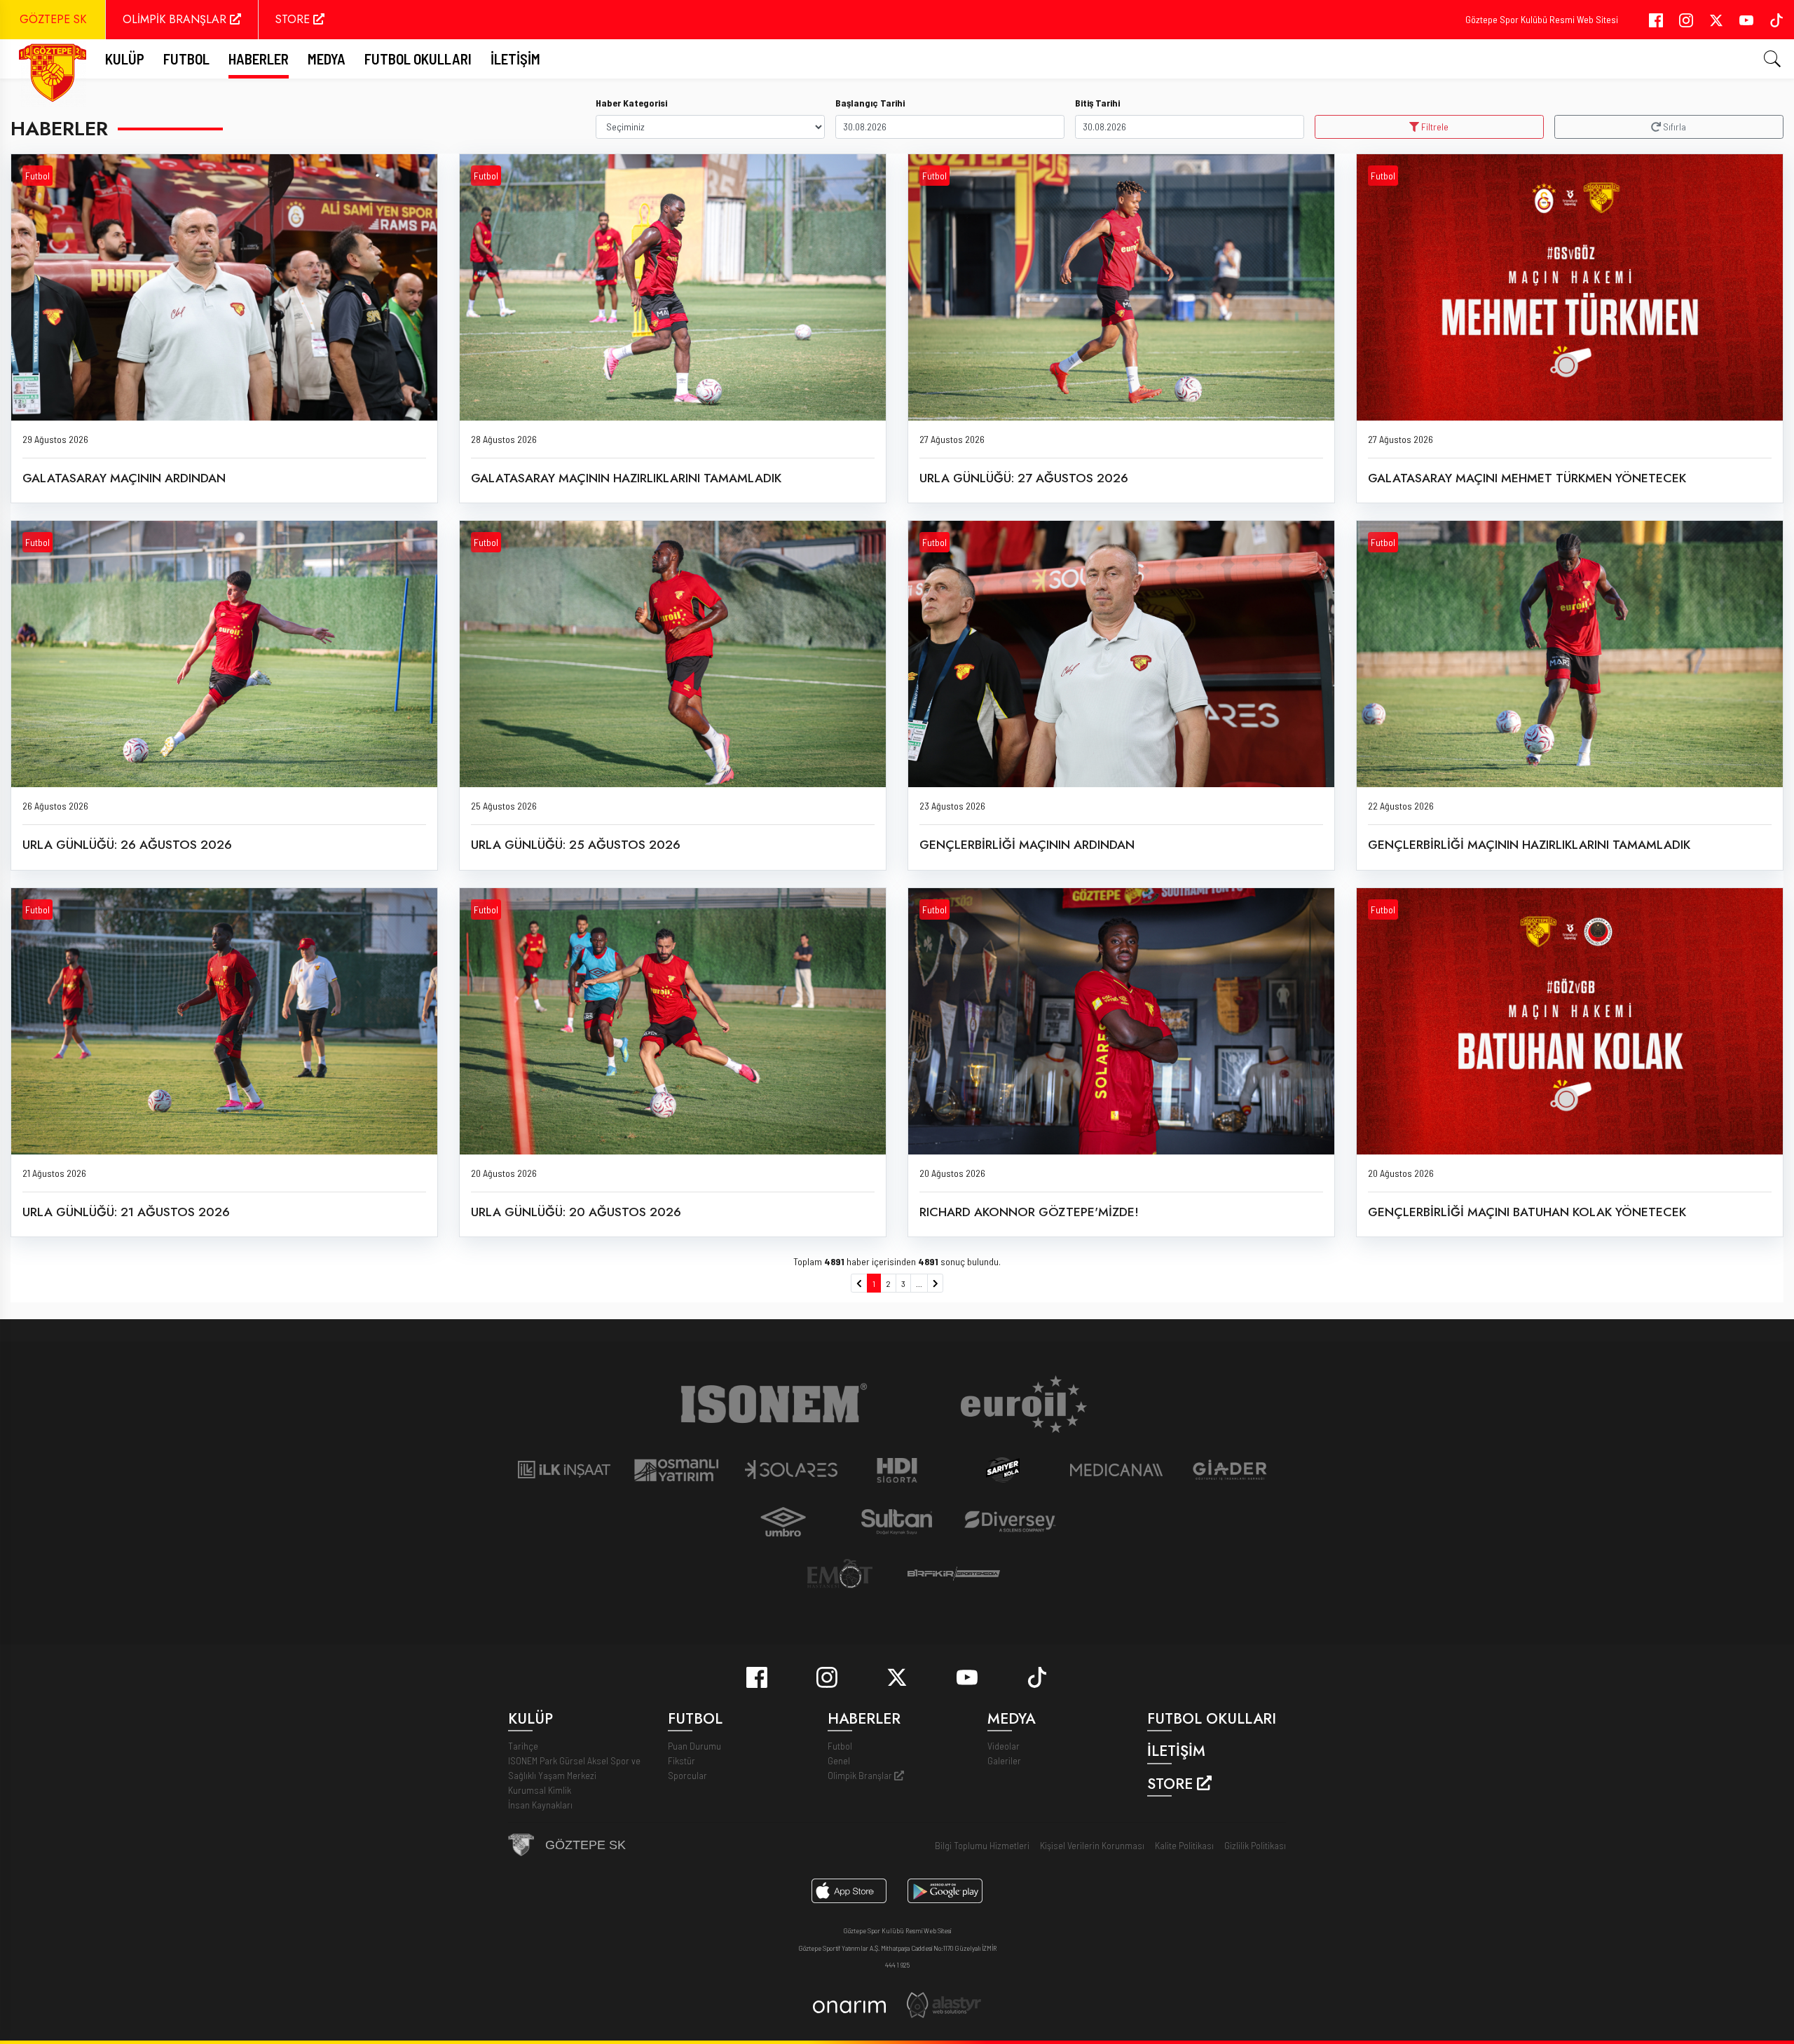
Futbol (37, 176)
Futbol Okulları (418, 59)
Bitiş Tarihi (1097, 103)
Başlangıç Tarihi (870, 103)
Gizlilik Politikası (1255, 1845)
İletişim (515, 59)
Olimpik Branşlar (861, 1775)
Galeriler (1004, 1760)
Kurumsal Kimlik (540, 1790)
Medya (327, 59)
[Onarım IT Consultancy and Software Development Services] (849, 2005)
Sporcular (687, 1775)
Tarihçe (523, 1746)
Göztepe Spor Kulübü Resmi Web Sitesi (1542, 19)
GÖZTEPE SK (53, 19)
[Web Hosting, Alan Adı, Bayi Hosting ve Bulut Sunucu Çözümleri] (944, 2004)
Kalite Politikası (1184, 1845)
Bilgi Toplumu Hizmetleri (982, 1845)
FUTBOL (186, 59)
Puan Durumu (694, 1746)
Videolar (1004, 1746)
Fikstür (682, 1760)
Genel (839, 1760)
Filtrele (1434, 127)
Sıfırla (1673, 127)
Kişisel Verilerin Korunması (1092, 1845)
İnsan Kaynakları (540, 1805)
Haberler (259, 59)
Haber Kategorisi (631, 103)
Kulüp (125, 59)
